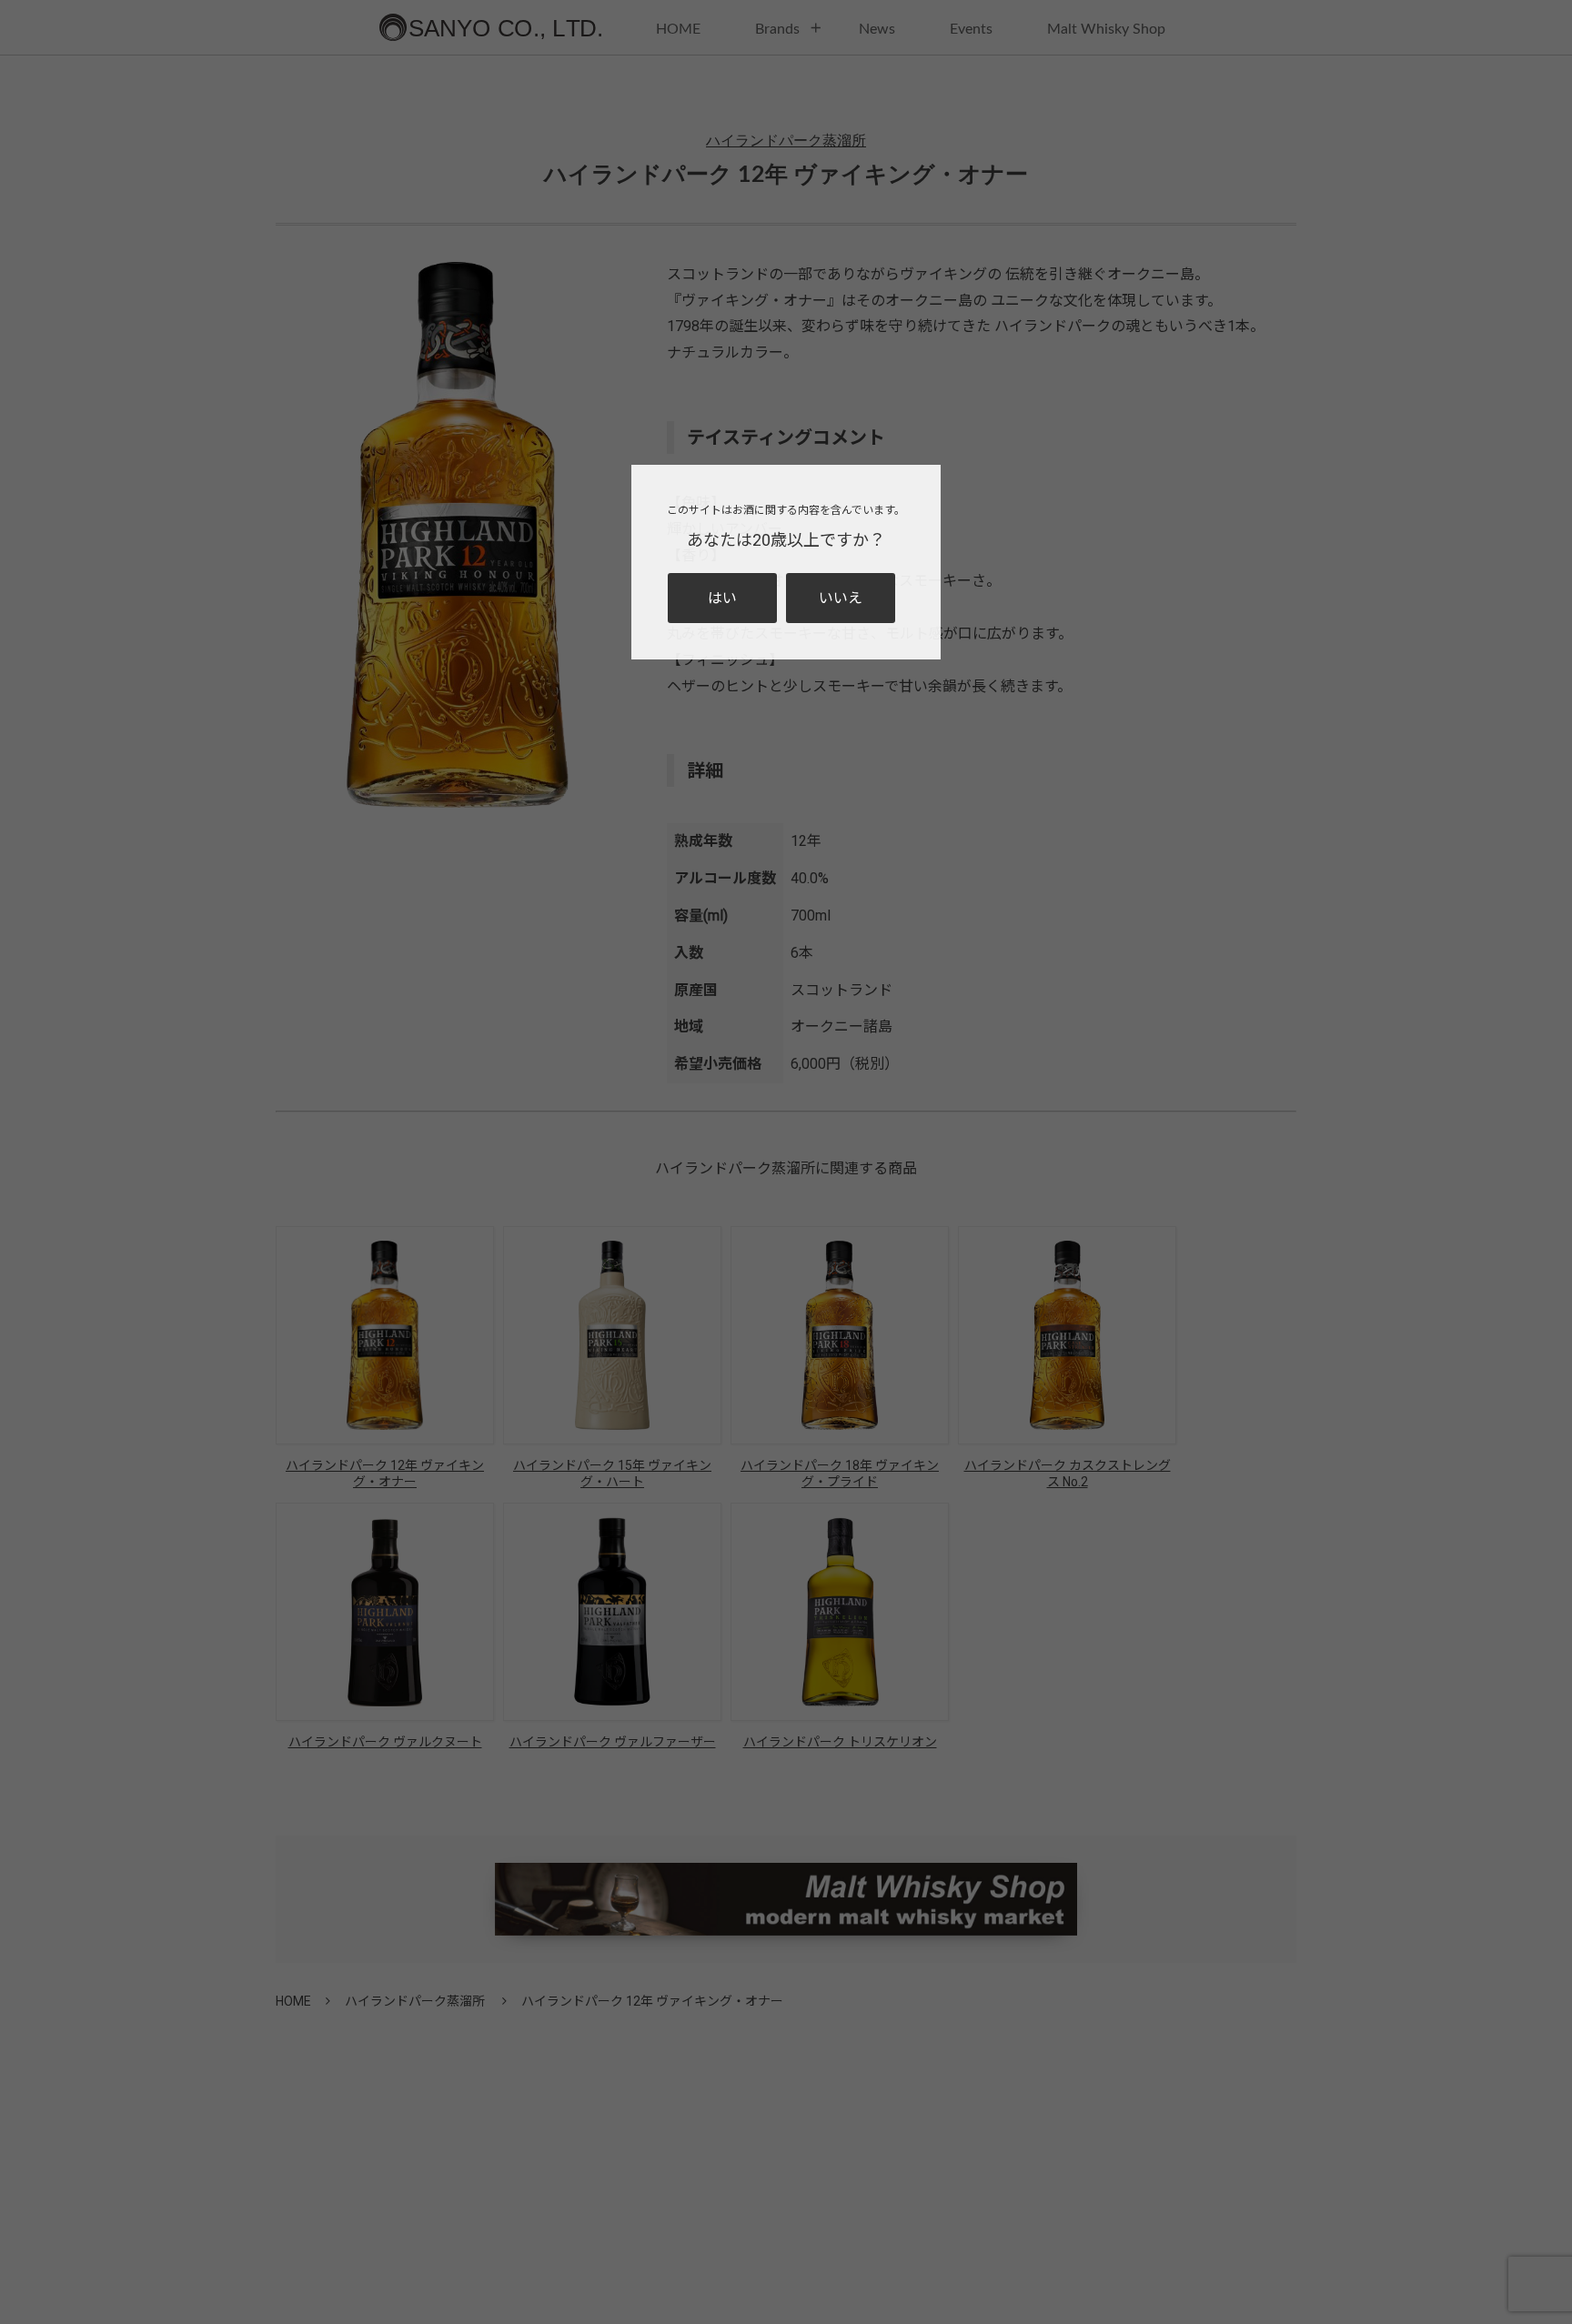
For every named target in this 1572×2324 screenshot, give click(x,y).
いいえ (841, 598)
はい (722, 598)
